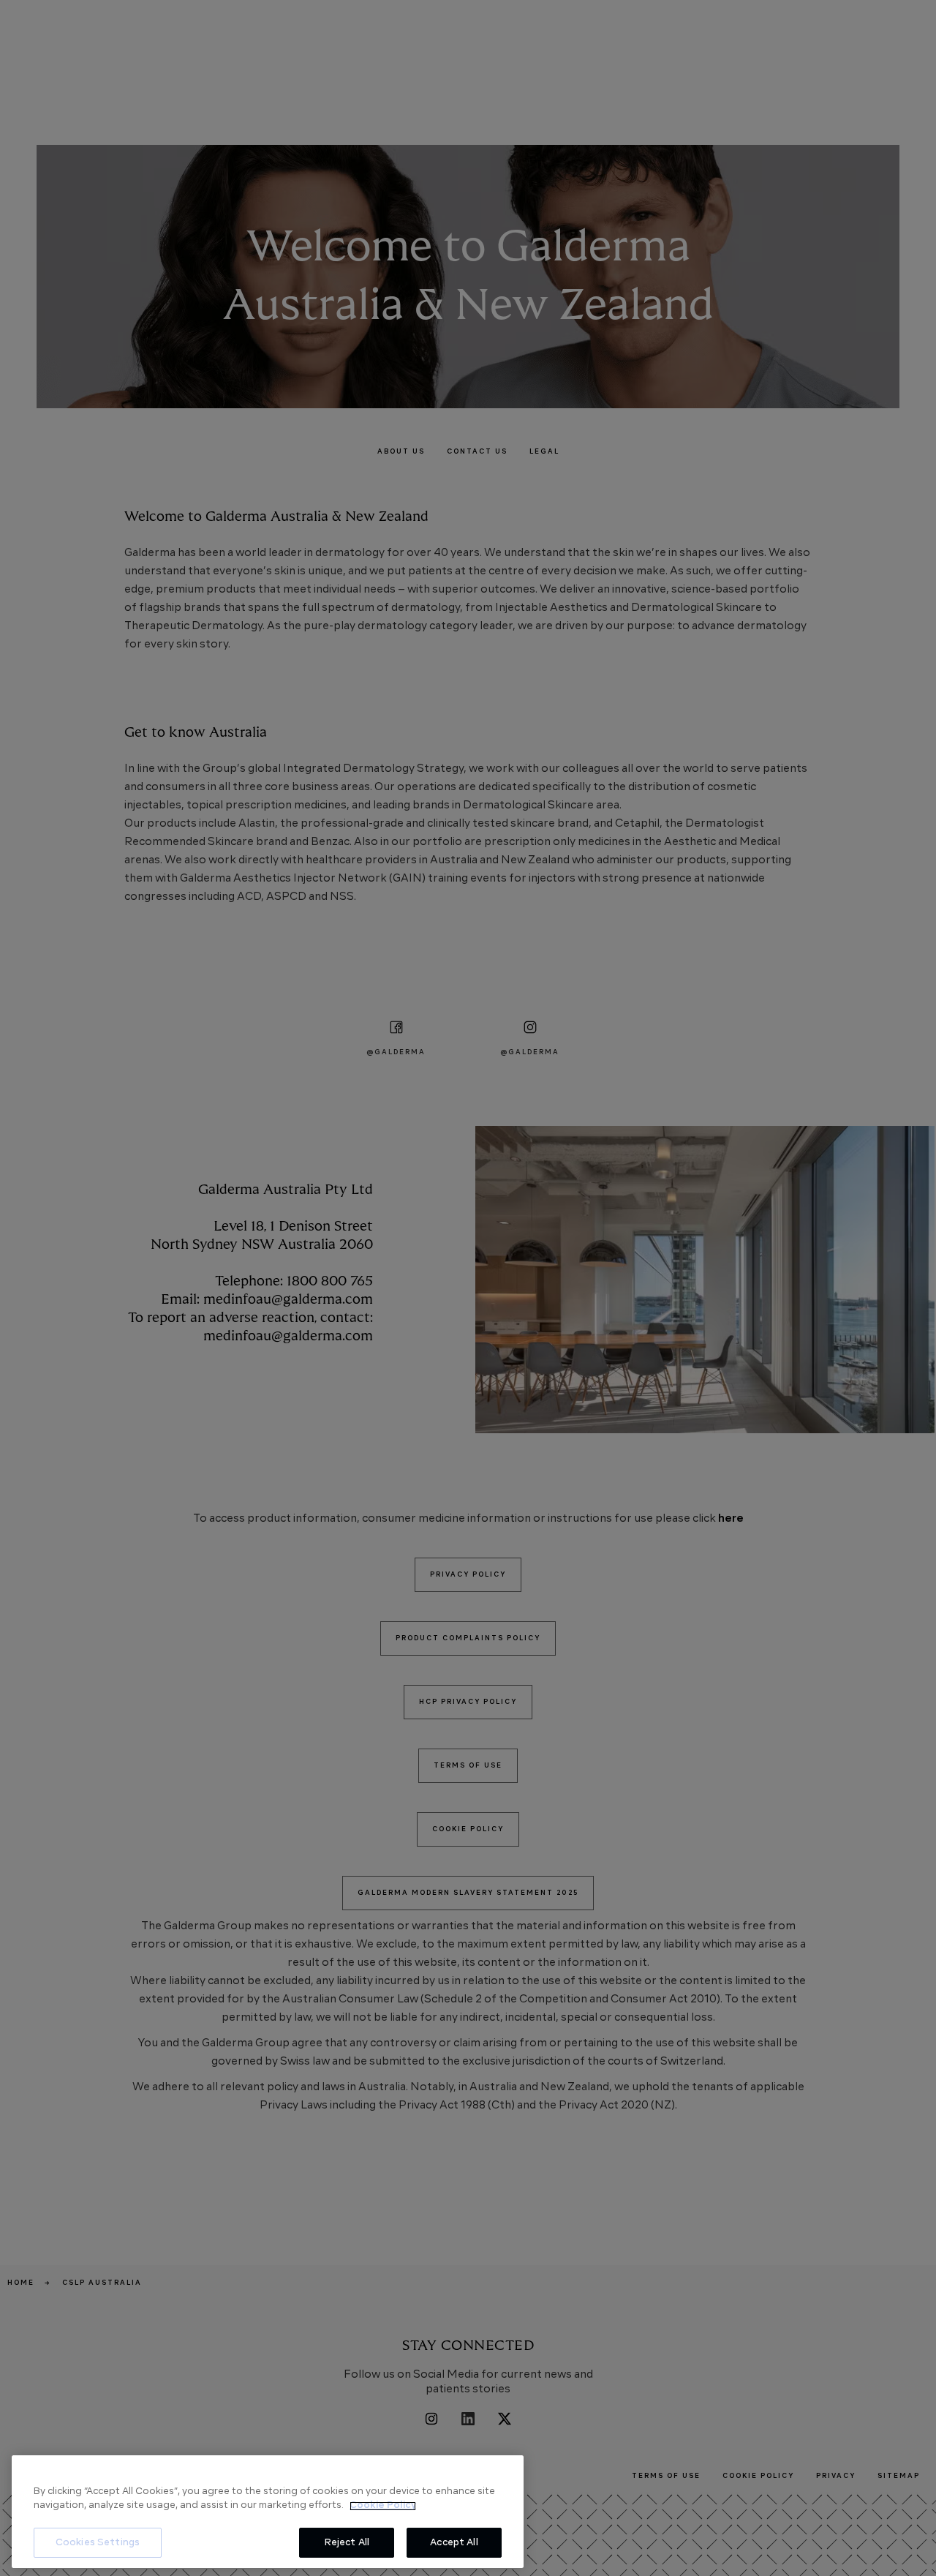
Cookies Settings (98, 2543)
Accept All (454, 2543)
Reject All (347, 2543)
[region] (268, 2512)
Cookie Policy (383, 2506)
